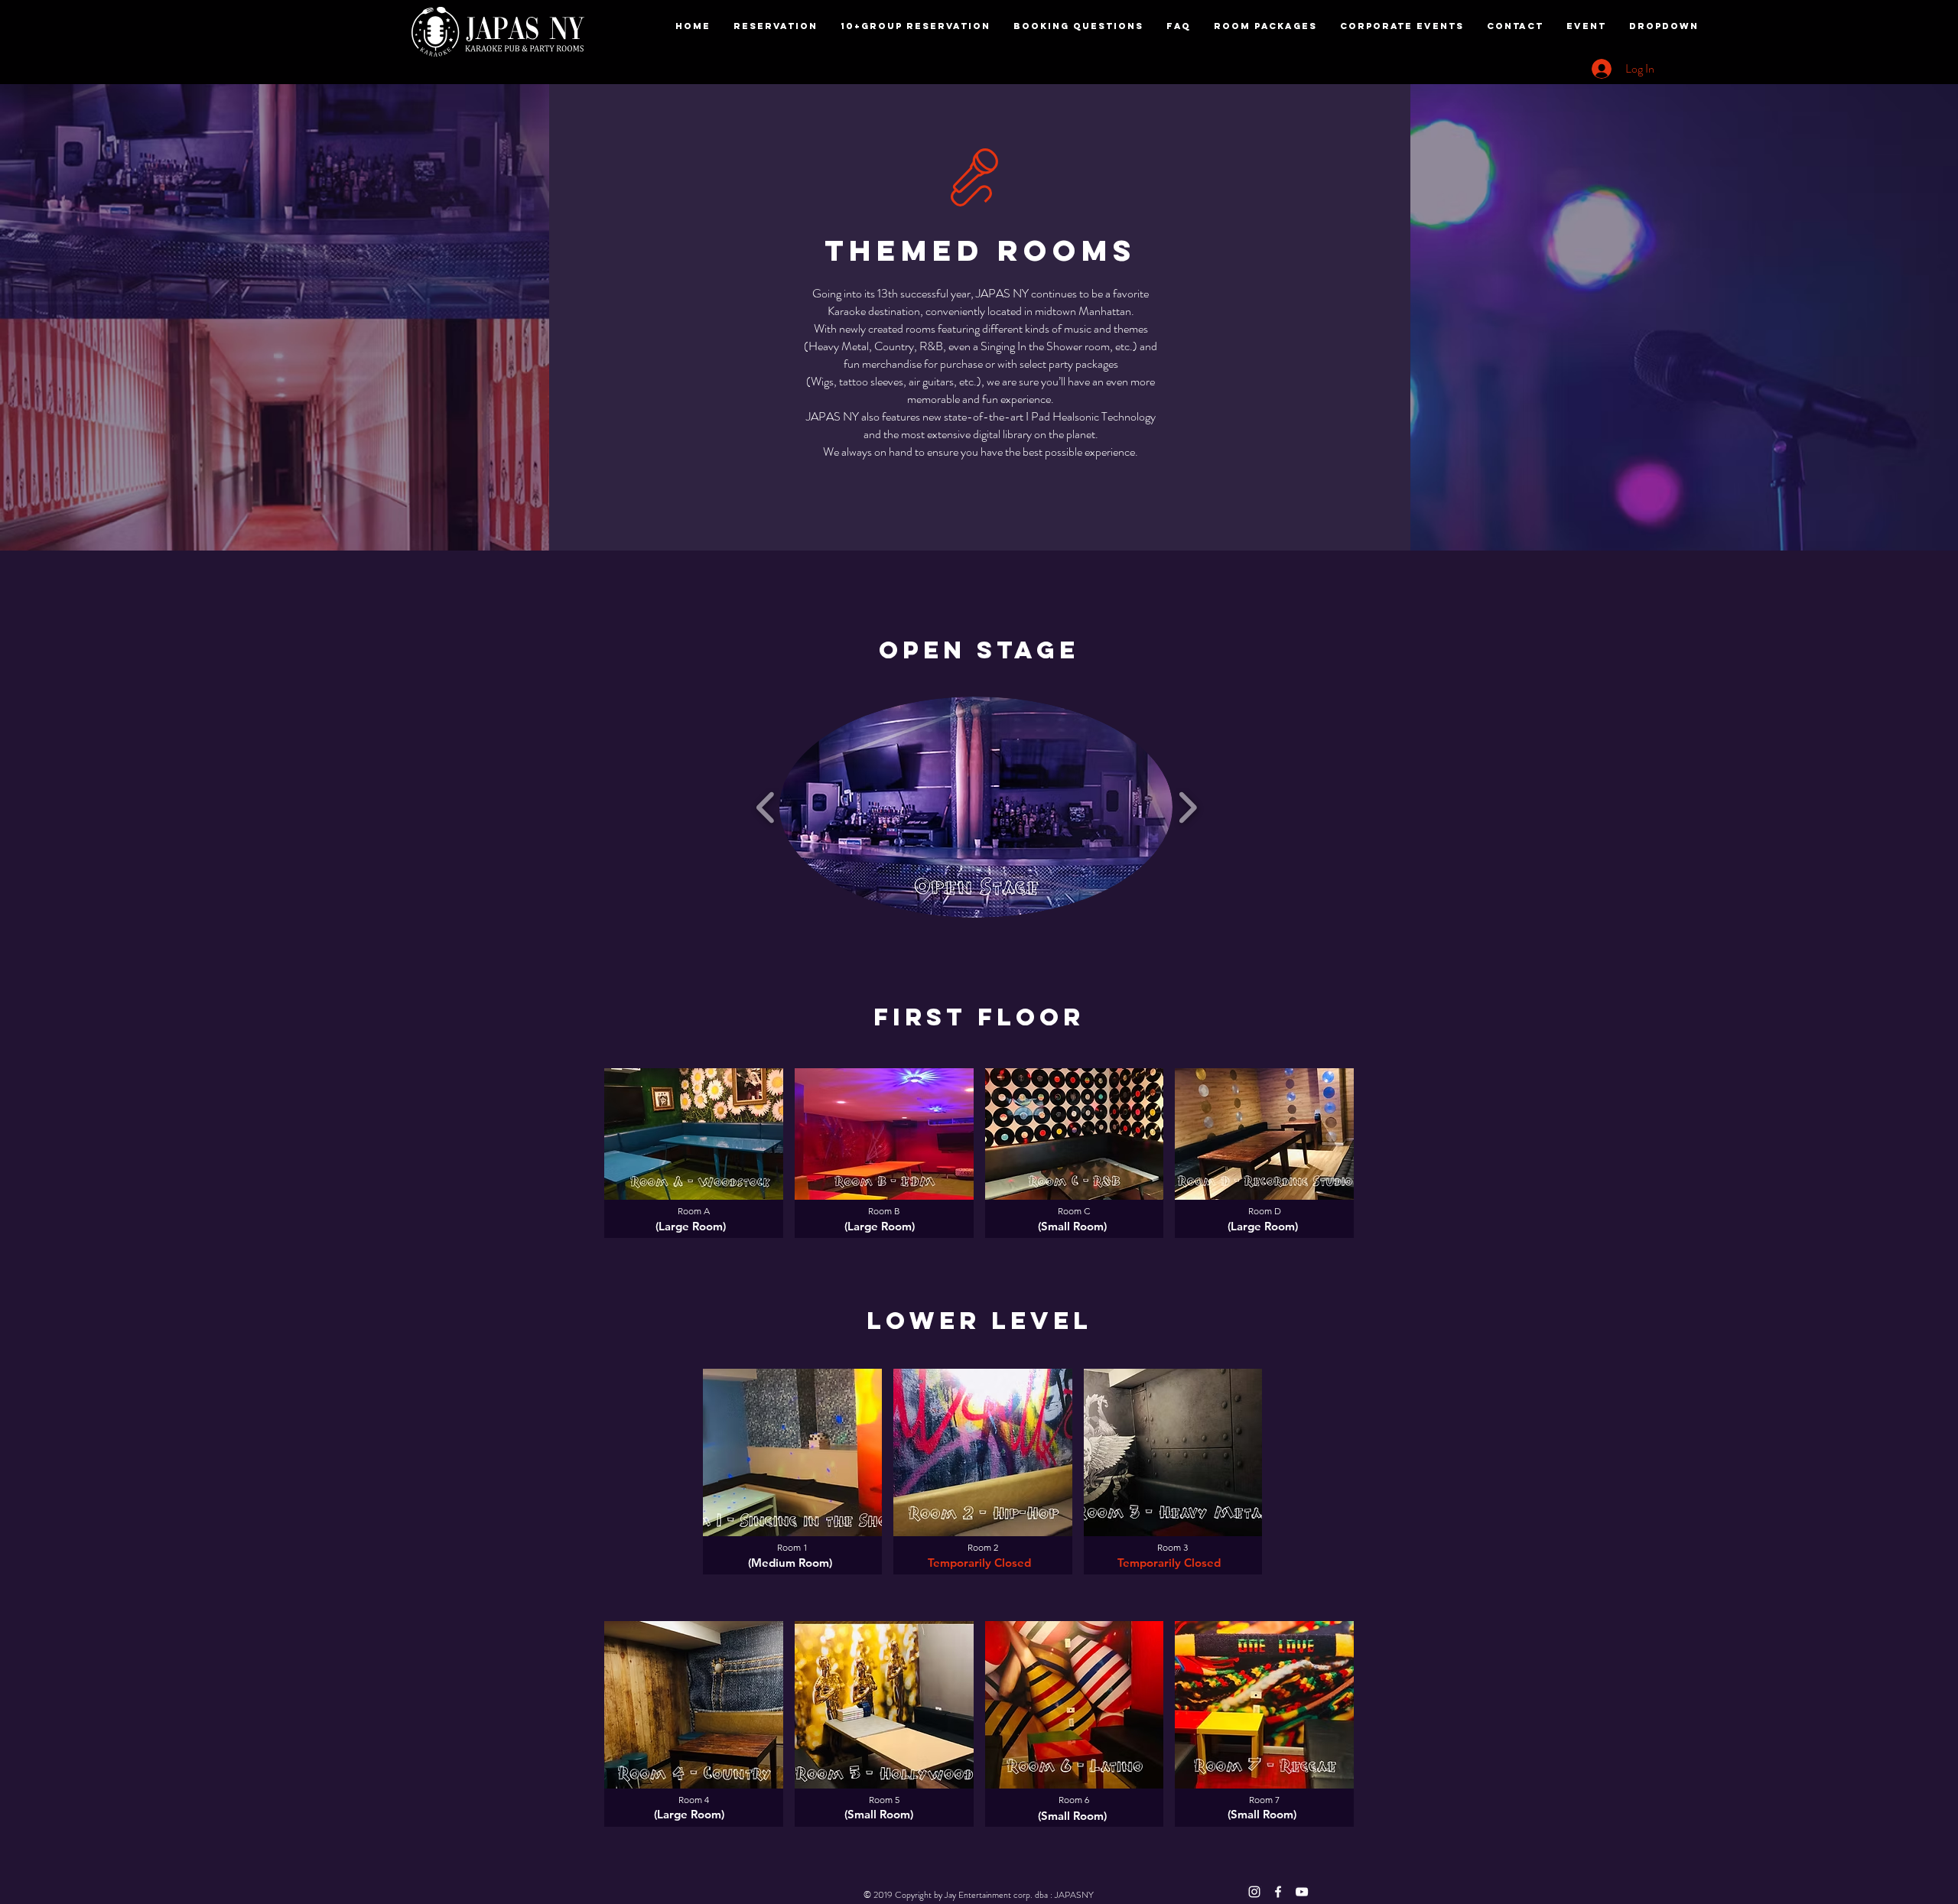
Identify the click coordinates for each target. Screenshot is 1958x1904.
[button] (976, 807)
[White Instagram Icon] (1254, 1892)
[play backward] (766, 807)
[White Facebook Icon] (1278, 1892)
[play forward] (1187, 807)
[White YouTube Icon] (1302, 1892)
